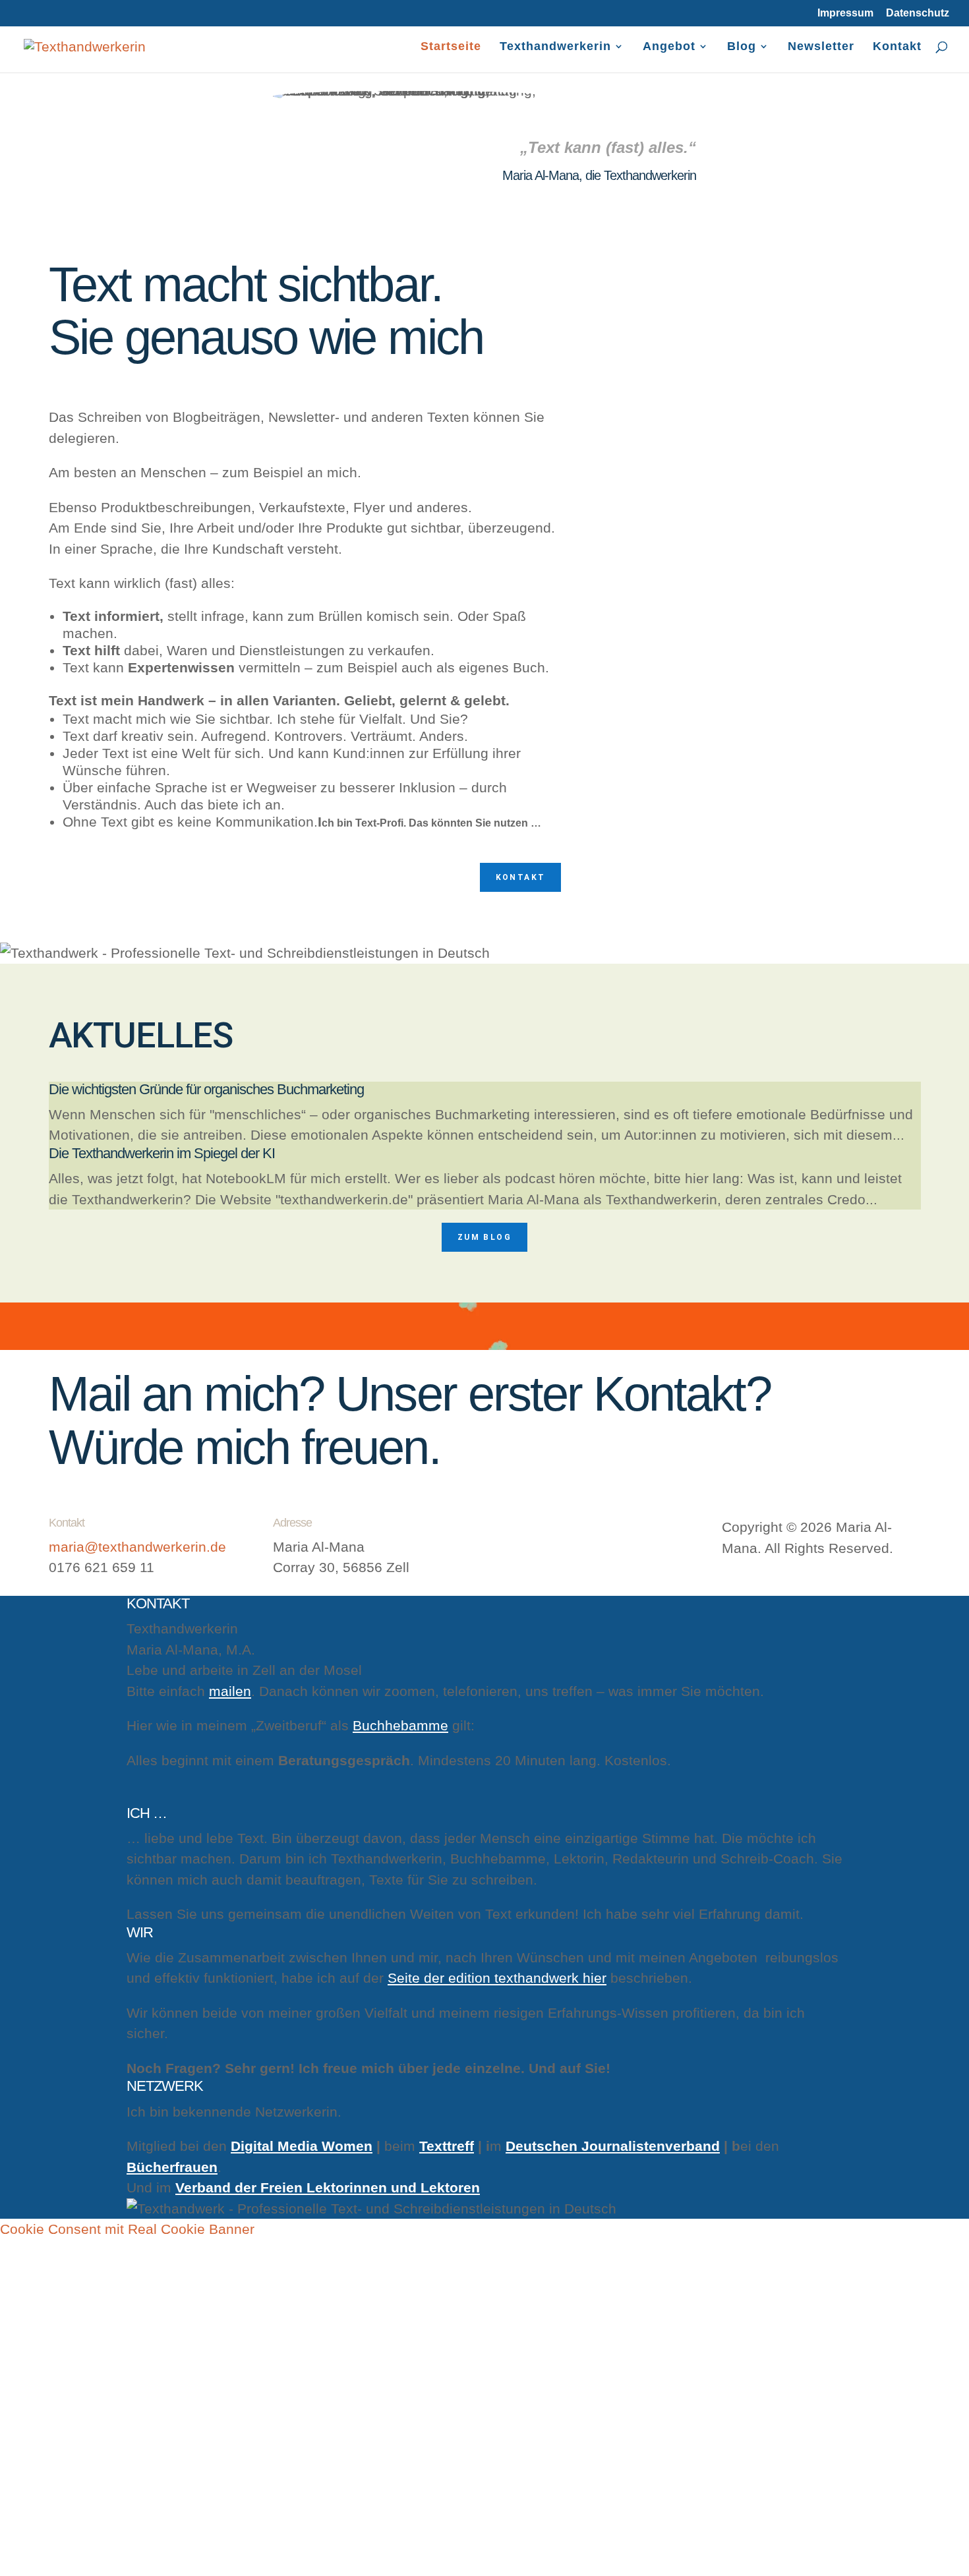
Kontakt (897, 47)
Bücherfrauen (172, 2167)
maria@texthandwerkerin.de (137, 1547)
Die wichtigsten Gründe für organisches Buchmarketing (206, 1089)
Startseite (451, 47)
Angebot (669, 47)
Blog (742, 47)
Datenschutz (918, 13)
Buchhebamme (400, 1725)
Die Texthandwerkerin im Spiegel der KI (162, 1153)
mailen (230, 1691)
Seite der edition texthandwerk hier (497, 1978)
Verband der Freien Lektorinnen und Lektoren (328, 2187)
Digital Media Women (302, 2146)
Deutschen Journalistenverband (613, 2146)
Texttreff (447, 2146)
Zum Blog (484, 1237)
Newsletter (821, 47)
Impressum (845, 13)
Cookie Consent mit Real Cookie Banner (127, 2229)
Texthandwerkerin (555, 47)
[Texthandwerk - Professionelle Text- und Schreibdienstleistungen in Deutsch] (85, 45)
